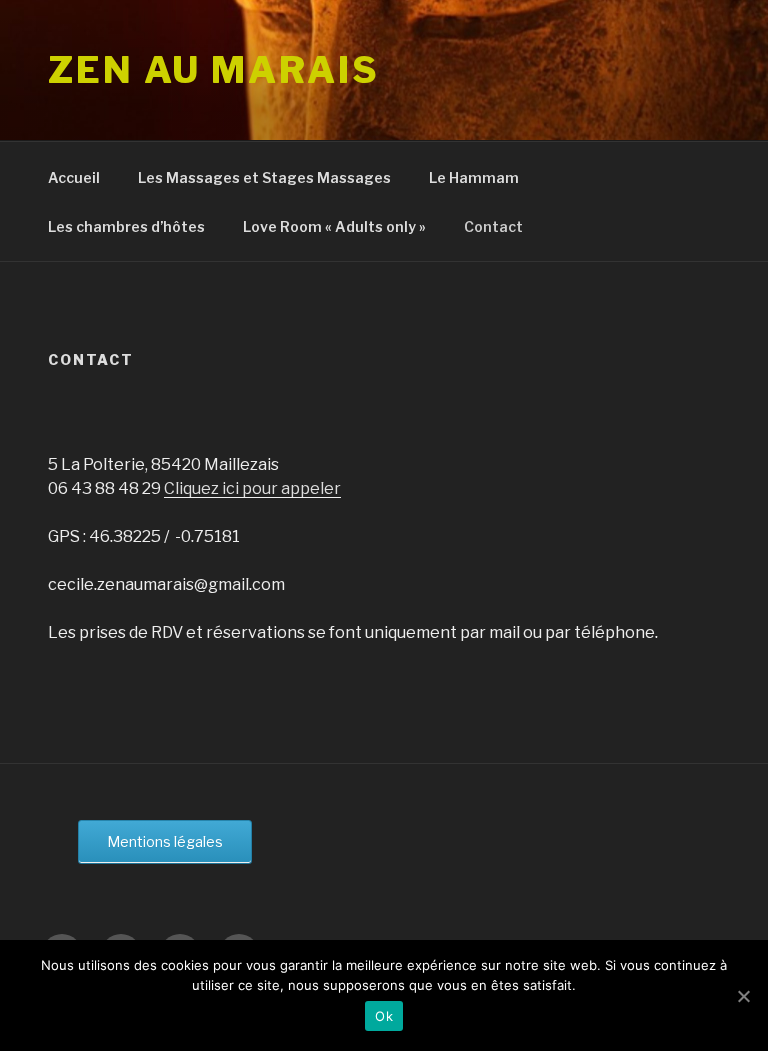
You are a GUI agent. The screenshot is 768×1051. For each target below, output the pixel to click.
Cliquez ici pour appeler (252, 488)
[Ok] (743, 996)
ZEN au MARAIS (213, 70)
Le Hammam (474, 177)
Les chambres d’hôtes (126, 226)
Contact (493, 226)
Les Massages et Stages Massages (264, 177)
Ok (384, 1016)
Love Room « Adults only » (334, 226)
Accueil (74, 177)
